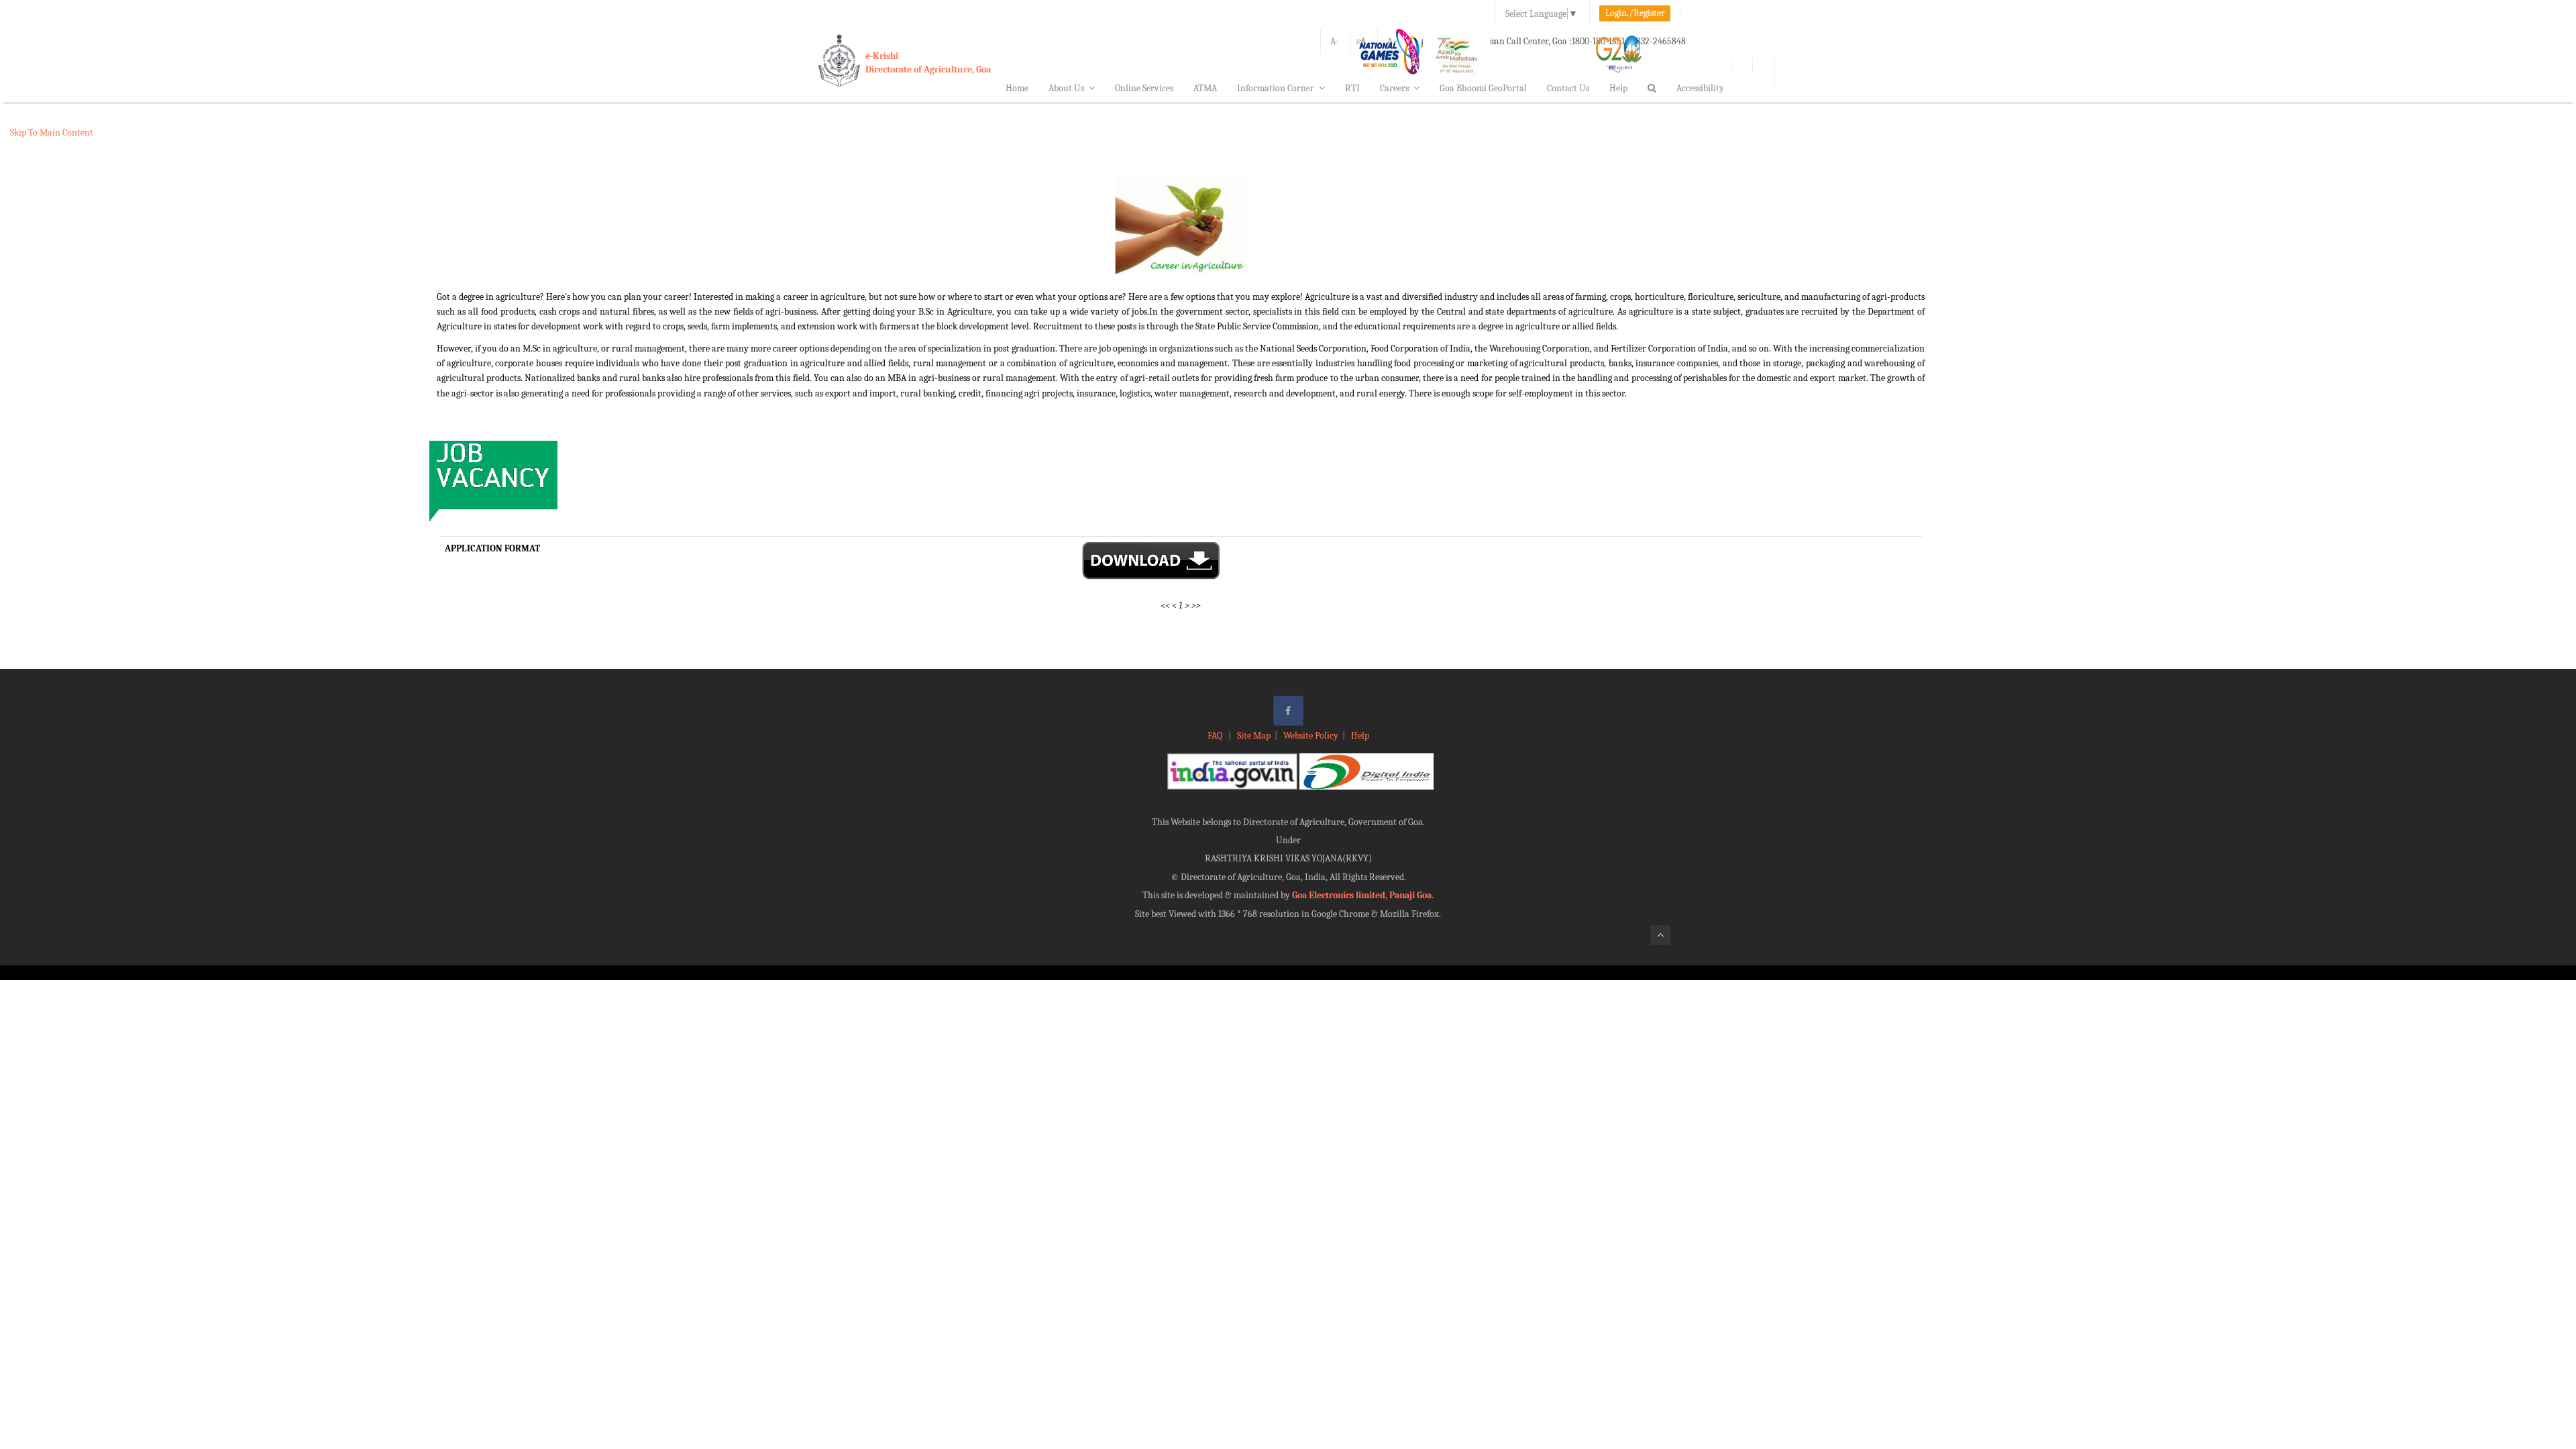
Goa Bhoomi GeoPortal (1483, 88)
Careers (1394, 88)
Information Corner (1276, 88)
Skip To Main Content (52, 132)
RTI (1352, 88)
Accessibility (1700, 88)
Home (1017, 88)
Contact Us (1568, 88)
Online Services (1144, 88)
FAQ (1216, 736)
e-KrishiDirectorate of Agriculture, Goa (928, 63)
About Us (1066, 88)
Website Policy (1311, 736)
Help (1618, 88)
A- (1335, 41)
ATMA (1205, 88)
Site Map (1254, 736)
